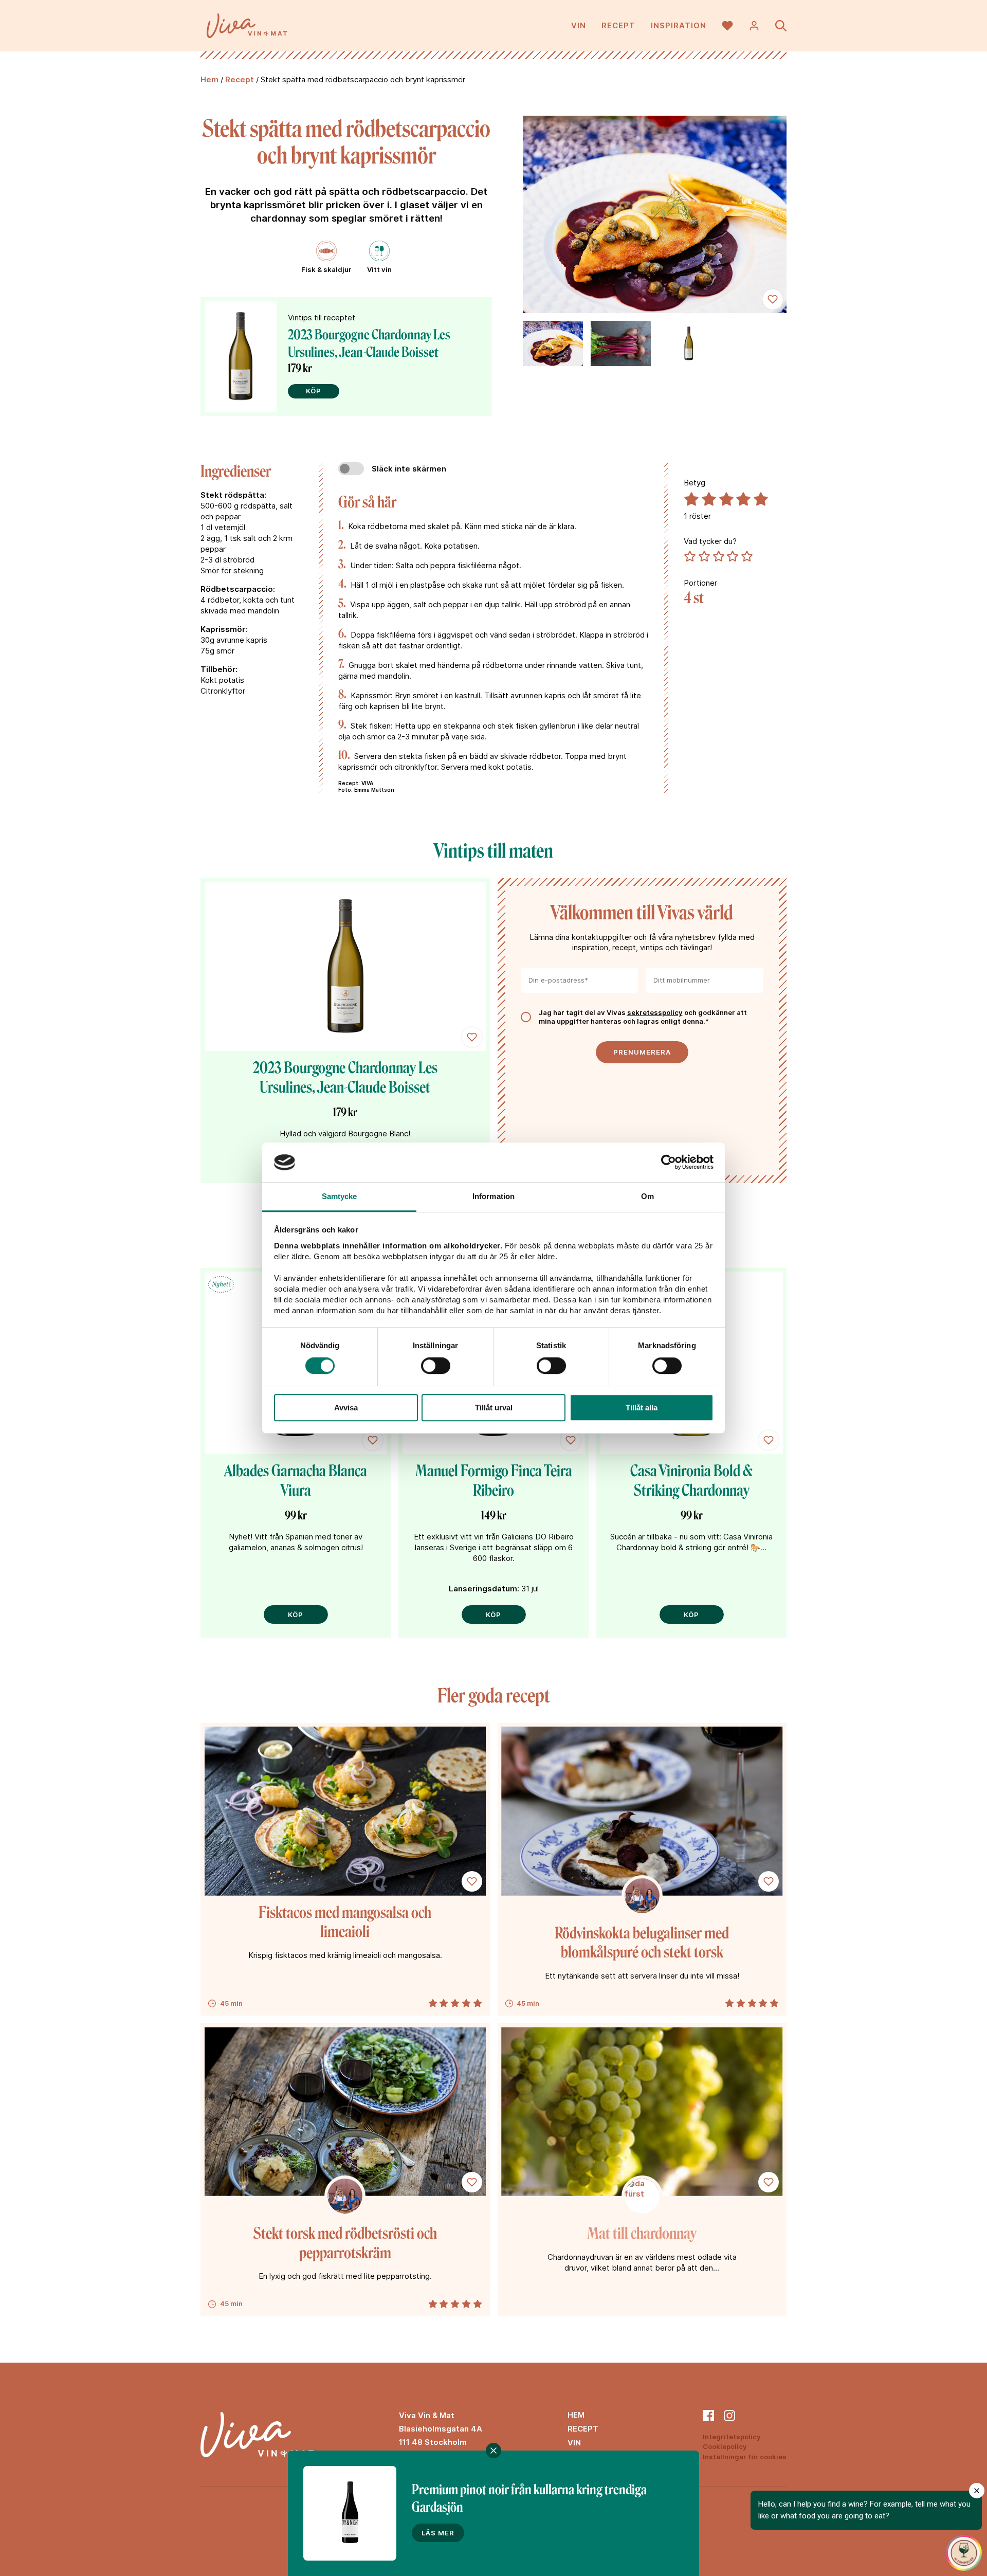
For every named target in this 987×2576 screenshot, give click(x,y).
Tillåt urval (494, 1408)
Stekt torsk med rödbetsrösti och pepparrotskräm (345, 2243)
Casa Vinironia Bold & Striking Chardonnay (691, 1481)
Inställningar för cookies (745, 2457)
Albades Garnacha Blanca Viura (296, 1481)
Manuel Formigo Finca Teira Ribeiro (494, 1481)
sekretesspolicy (655, 1012)
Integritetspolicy (732, 2437)
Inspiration (679, 25)
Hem (209, 79)
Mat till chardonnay (642, 2234)
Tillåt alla (642, 1408)
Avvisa (346, 1408)
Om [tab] (647, 1196)
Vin (579, 25)
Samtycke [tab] (340, 1196)
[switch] (436, 1366)
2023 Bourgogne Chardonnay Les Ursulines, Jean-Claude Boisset (369, 343)
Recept (618, 25)
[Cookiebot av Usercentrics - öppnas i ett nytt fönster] (669, 1163)
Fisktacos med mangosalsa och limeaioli (345, 1922)
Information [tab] (493, 1196)
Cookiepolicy (725, 2446)
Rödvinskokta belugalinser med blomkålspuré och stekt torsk (642, 1943)
